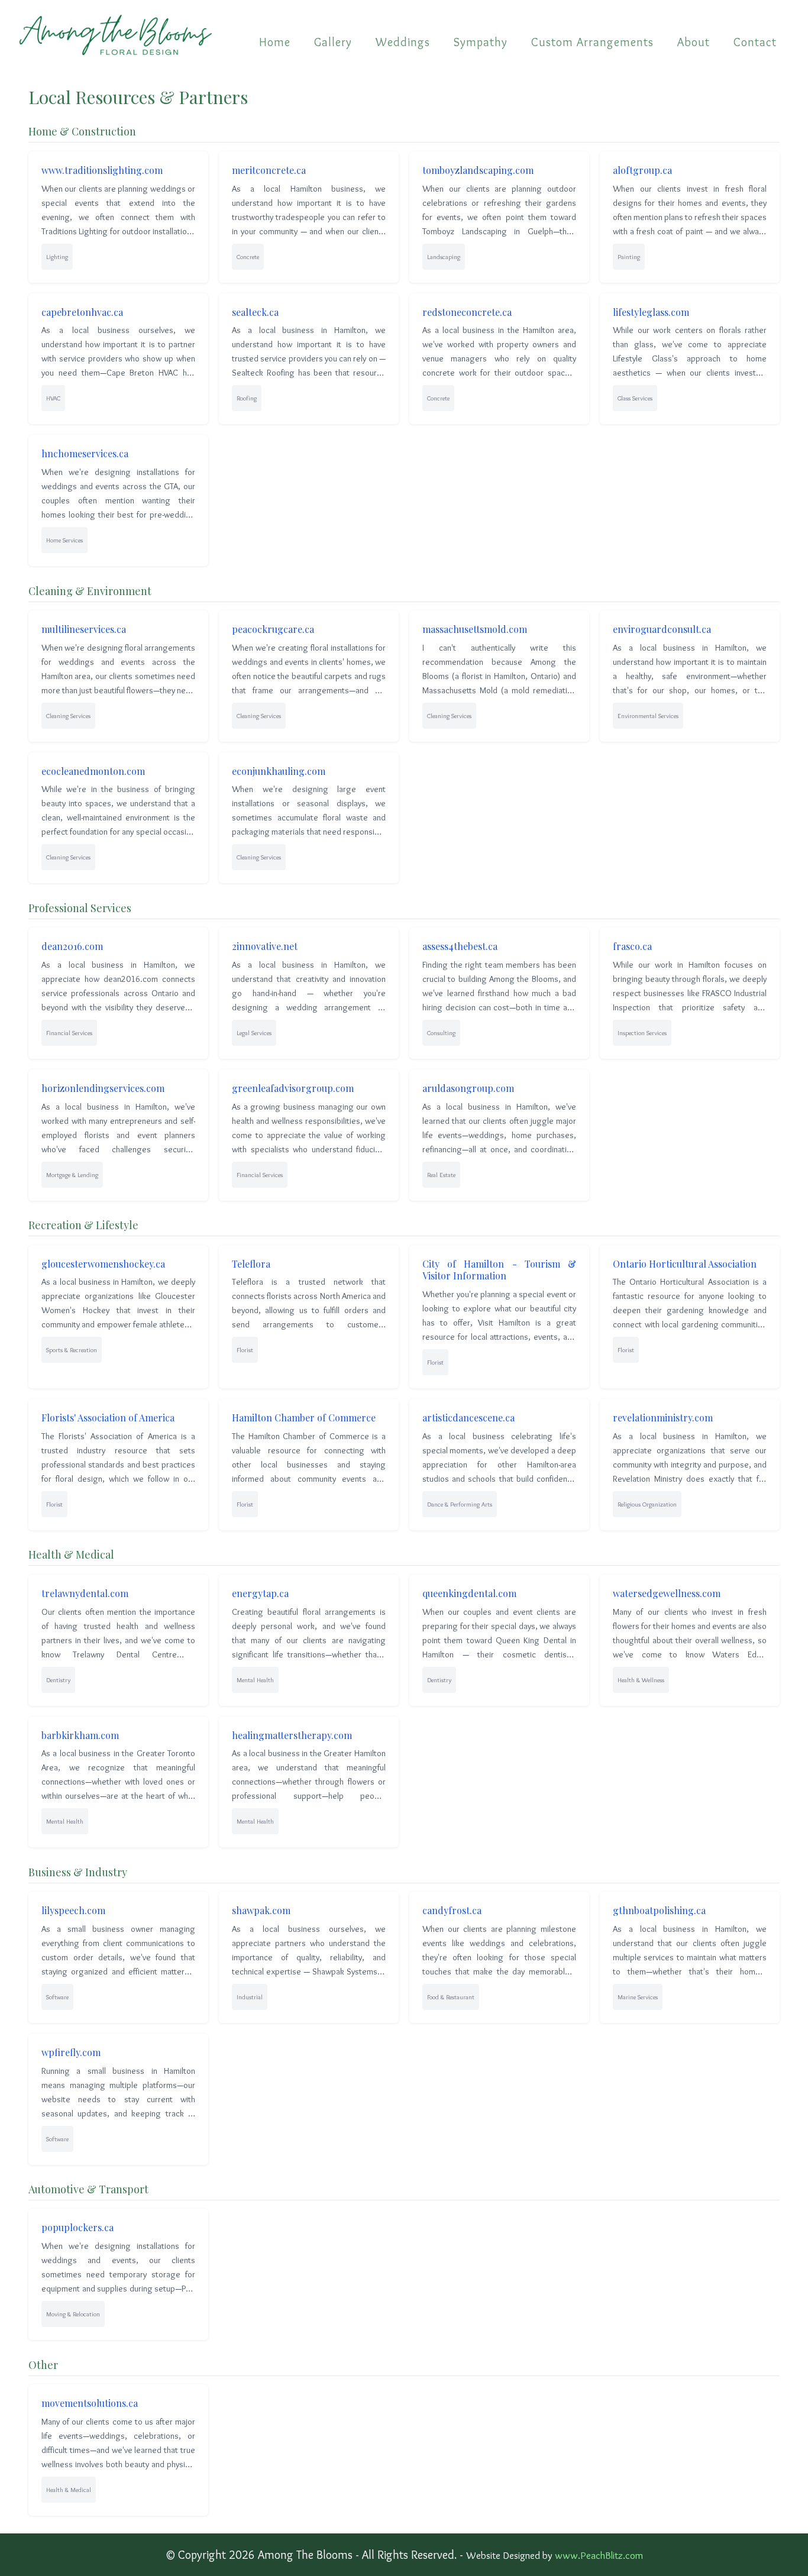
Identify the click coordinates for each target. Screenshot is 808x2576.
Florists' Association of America (108, 1418)
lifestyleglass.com (651, 312)
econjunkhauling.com (279, 771)
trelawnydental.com (85, 1593)
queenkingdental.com (469, 1593)
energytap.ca (260, 1593)
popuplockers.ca (77, 2227)
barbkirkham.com (80, 1735)
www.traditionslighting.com (102, 170)
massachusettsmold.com (475, 629)
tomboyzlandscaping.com (478, 170)
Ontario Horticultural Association (685, 1264)
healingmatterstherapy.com (292, 1735)
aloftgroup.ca (642, 170)
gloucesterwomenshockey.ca (103, 1264)
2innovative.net (265, 946)
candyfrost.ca (452, 1910)
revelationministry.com (663, 1418)
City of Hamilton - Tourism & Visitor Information (499, 1270)
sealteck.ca (255, 312)
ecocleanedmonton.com (93, 771)
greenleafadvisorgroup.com (293, 1088)
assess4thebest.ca (460, 946)
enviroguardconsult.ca (662, 629)
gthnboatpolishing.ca (659, 1910)
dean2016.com (72, 946)
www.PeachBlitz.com (599, 2555)
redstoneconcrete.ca (467, 312)
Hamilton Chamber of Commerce (304, 1418)
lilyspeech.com (73, 1910)
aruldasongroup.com (468, 1088)
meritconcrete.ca (269, 170)
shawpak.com (261, 1910)
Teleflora (251, 1264)
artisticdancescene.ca (468, 1418)
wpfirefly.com (71, 2052)
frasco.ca (632, 946)
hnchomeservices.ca (85, 453)
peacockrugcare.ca (273, 629)
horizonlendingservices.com (103, 1088)
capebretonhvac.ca (82, 312)
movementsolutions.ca (90, 2403)
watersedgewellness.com (667, 1593)
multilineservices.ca (84, 629)
